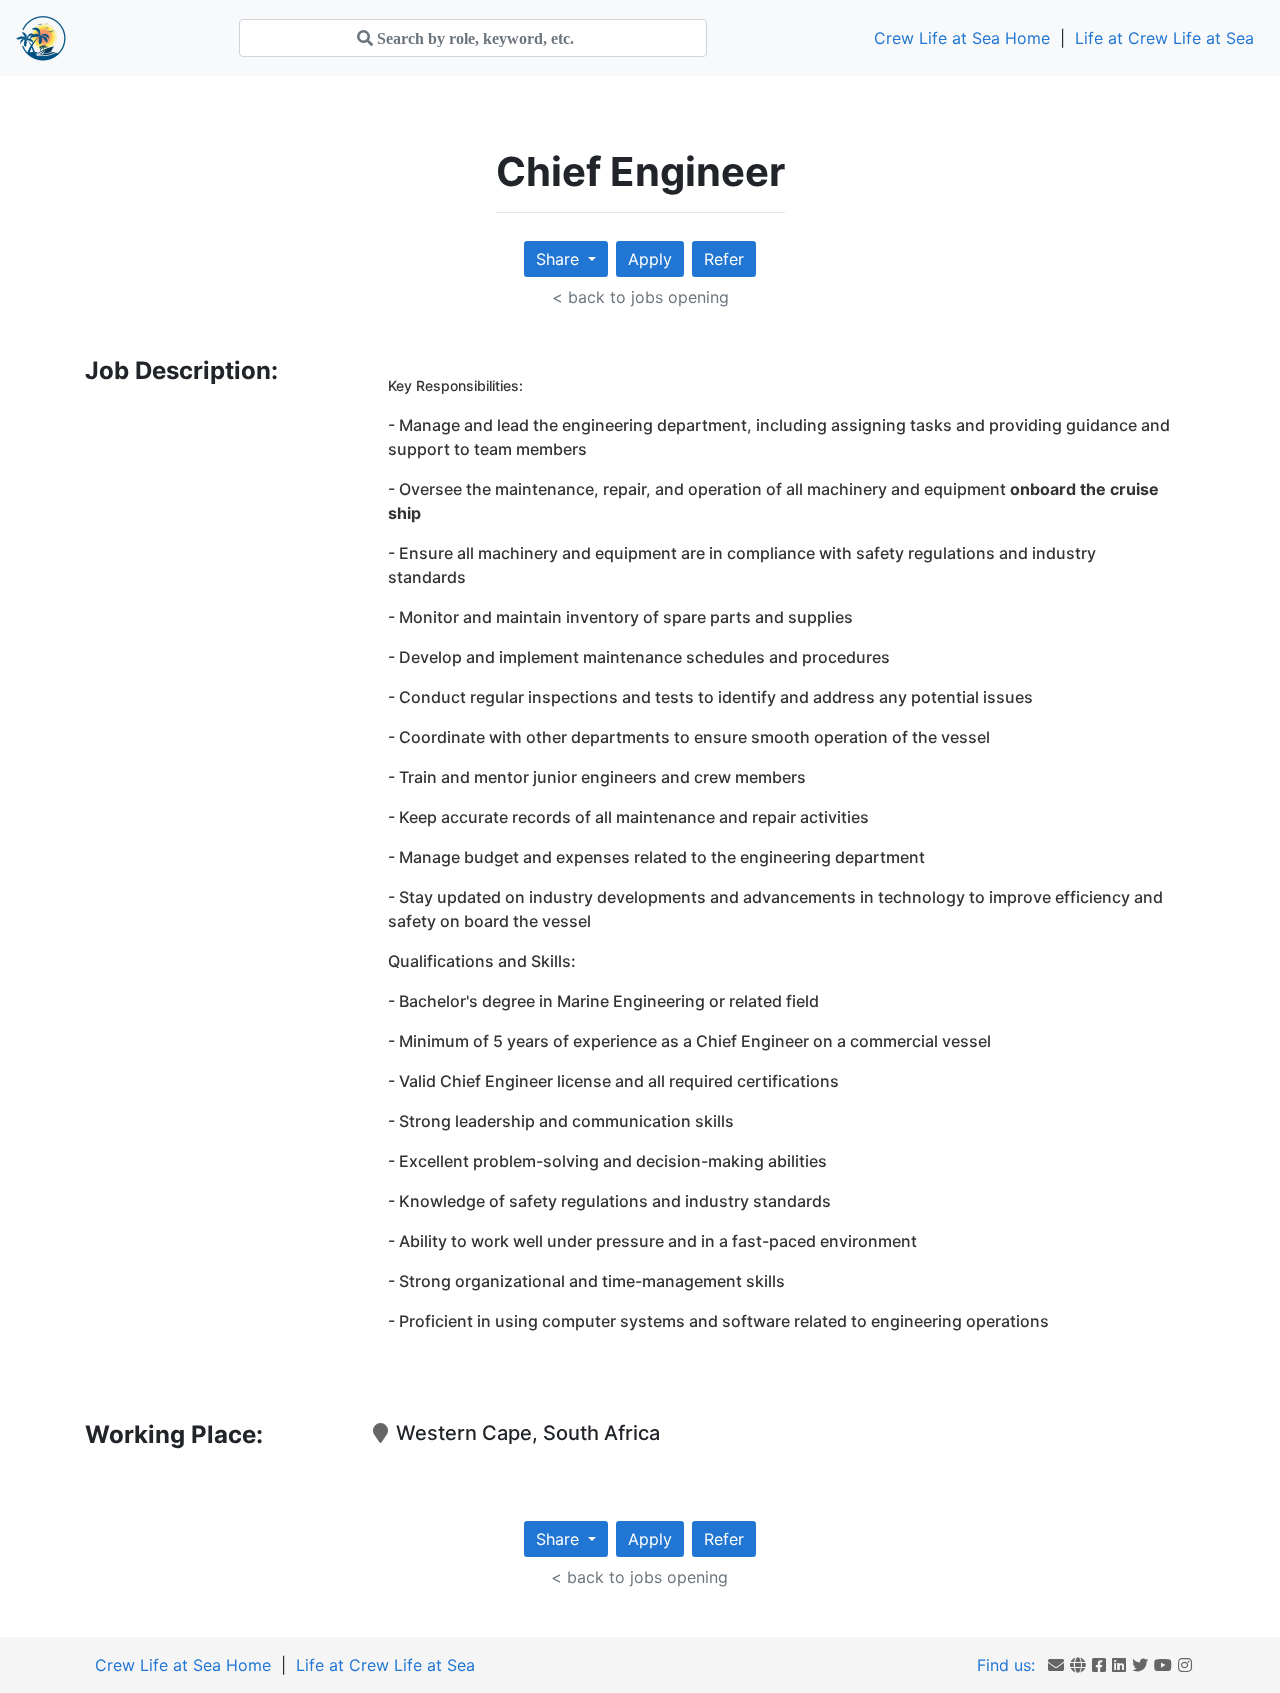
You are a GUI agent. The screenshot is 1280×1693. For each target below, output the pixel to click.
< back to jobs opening (640, 297)
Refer (724, 259)
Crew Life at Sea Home (962, 38)
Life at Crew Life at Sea (1164, 38)
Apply (650, 259)
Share (560, 259)
